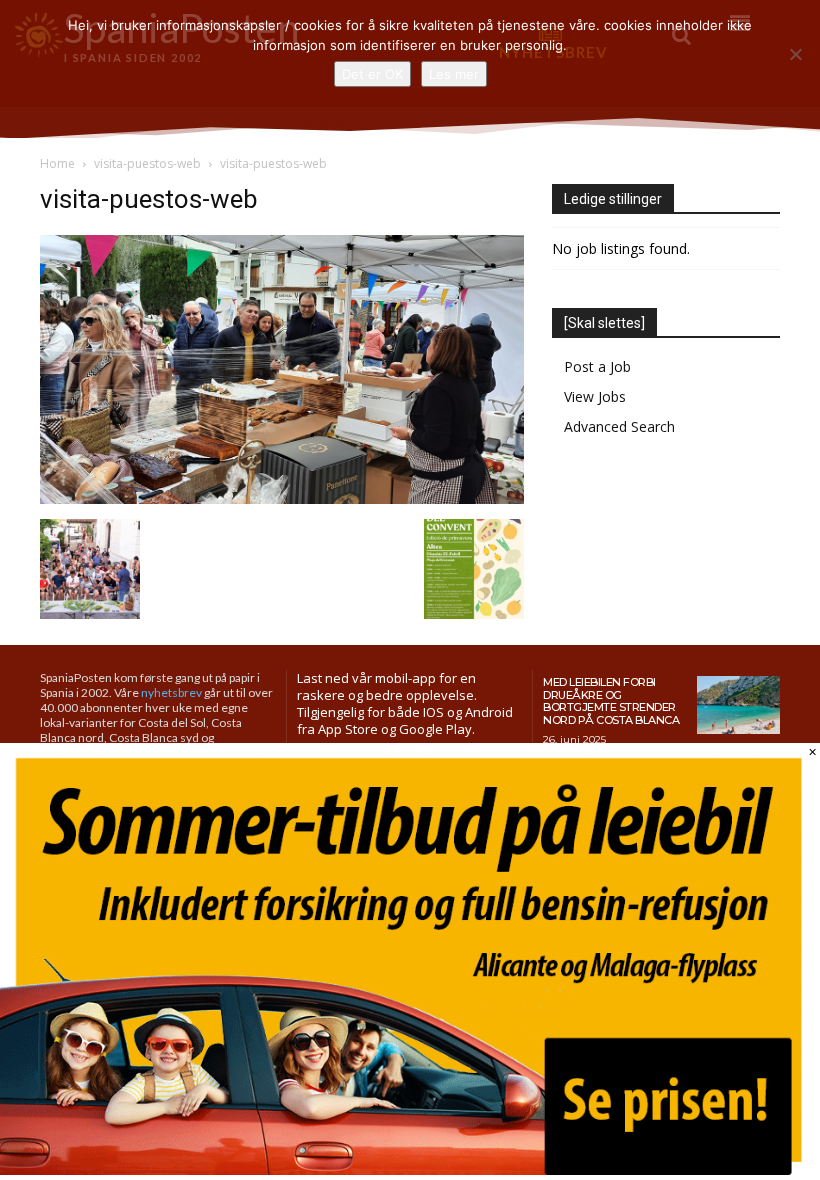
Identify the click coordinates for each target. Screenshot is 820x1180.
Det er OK (372, 74)
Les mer (454, 74)
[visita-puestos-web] (282, 498)
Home (57, 163)
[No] (795, 54)
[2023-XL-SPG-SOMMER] (410, 1169)
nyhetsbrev (171, 692)
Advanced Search (619, 426)
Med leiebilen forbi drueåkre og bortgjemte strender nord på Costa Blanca (611, 701)
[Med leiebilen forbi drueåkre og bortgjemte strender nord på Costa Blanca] (738, 705)
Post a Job (597, 366)
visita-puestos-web (147, 163)
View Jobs (595, 396)
